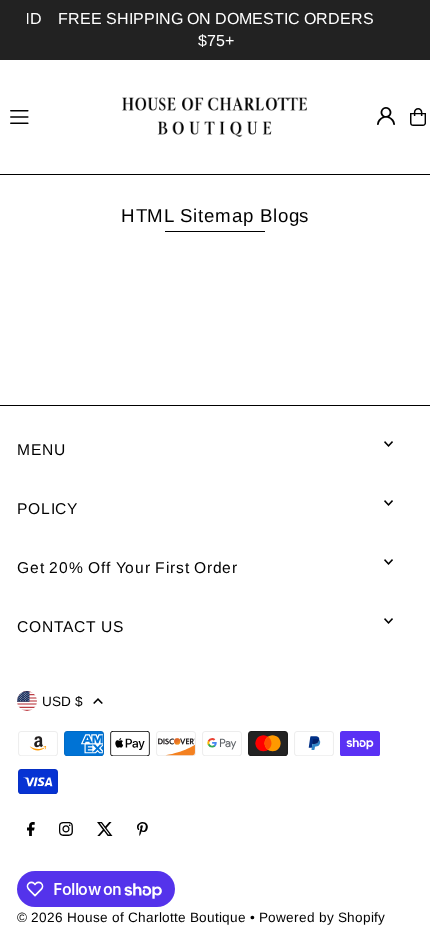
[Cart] (418, 117)
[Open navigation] (52, 116)
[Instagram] (66, 830)
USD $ (62, 701)
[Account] (386, 116)
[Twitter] (105, 830)
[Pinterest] (142, 830)
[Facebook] (31, 830)
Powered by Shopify (322, 917)
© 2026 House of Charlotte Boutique (131, 917)
